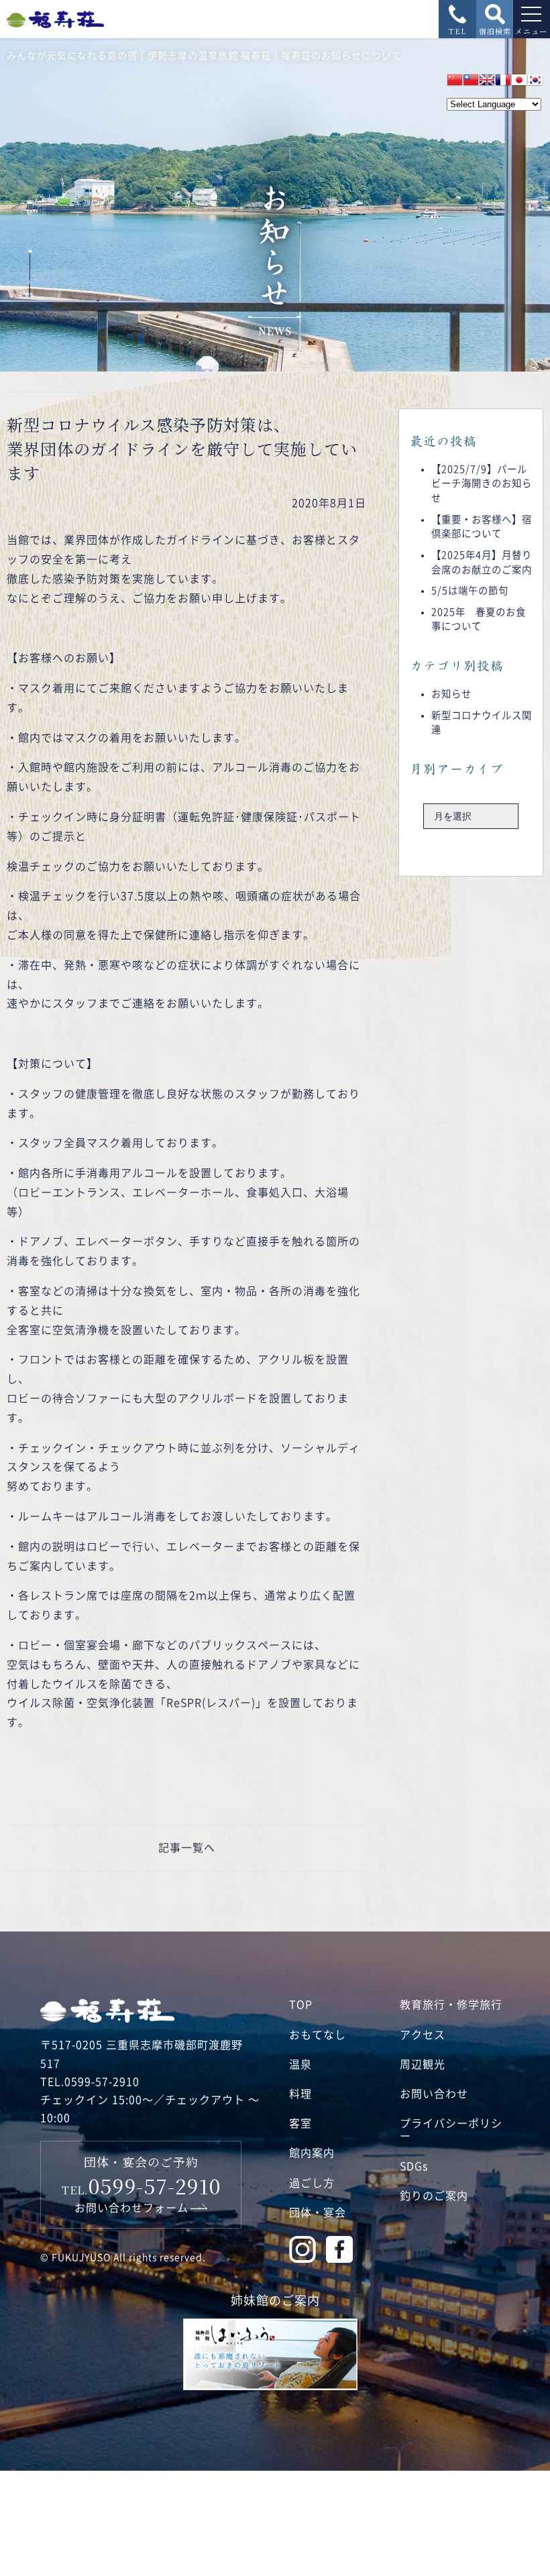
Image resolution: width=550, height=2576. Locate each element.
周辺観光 (423, 2064)
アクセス (423, 2035)
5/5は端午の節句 (470, 591)
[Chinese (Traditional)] (471, 80)
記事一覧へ (187, 1848)
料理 (300, 2094)
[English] (487, 80)
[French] (503, 80)
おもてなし (318, 2035)
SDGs (414, 2166)
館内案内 (312, 2153)
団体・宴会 (318, 2213)
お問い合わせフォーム (131, 2208)
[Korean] (535, 80)
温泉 (300, 2064)
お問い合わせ (434, 2094)
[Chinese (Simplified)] (455, 80)
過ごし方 (312, 2183)
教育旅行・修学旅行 (451, 2005)
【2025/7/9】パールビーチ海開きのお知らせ (482, 484)
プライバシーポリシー (451, 2130)
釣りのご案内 (434, 2196)
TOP (301, 2005)
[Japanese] (519, 80)
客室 (300, 2123)
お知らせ (451, 694)
